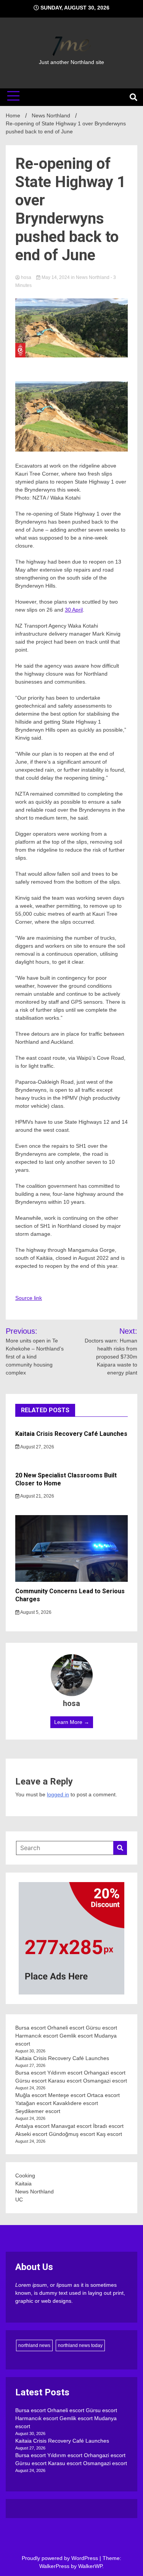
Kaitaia (23, 2184)
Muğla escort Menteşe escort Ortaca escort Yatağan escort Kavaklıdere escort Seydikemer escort (67, 2103)
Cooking (25, 2176)
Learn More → (72, 1722)
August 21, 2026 (37, 1496)
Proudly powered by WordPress (61, 2558)
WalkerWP (90, 2566)
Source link (29, 1298)
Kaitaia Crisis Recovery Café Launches (71, 1434)
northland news (34, 2345)
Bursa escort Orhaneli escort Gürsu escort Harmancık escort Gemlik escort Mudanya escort (66, 2036)
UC (19, 2200)
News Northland (93, 277)
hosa (26, 277)
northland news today (80, 2345)
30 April (74, 610)
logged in (58, 1794)
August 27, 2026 (37, 1447)
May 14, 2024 (56, 277)
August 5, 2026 (35, 1612)
